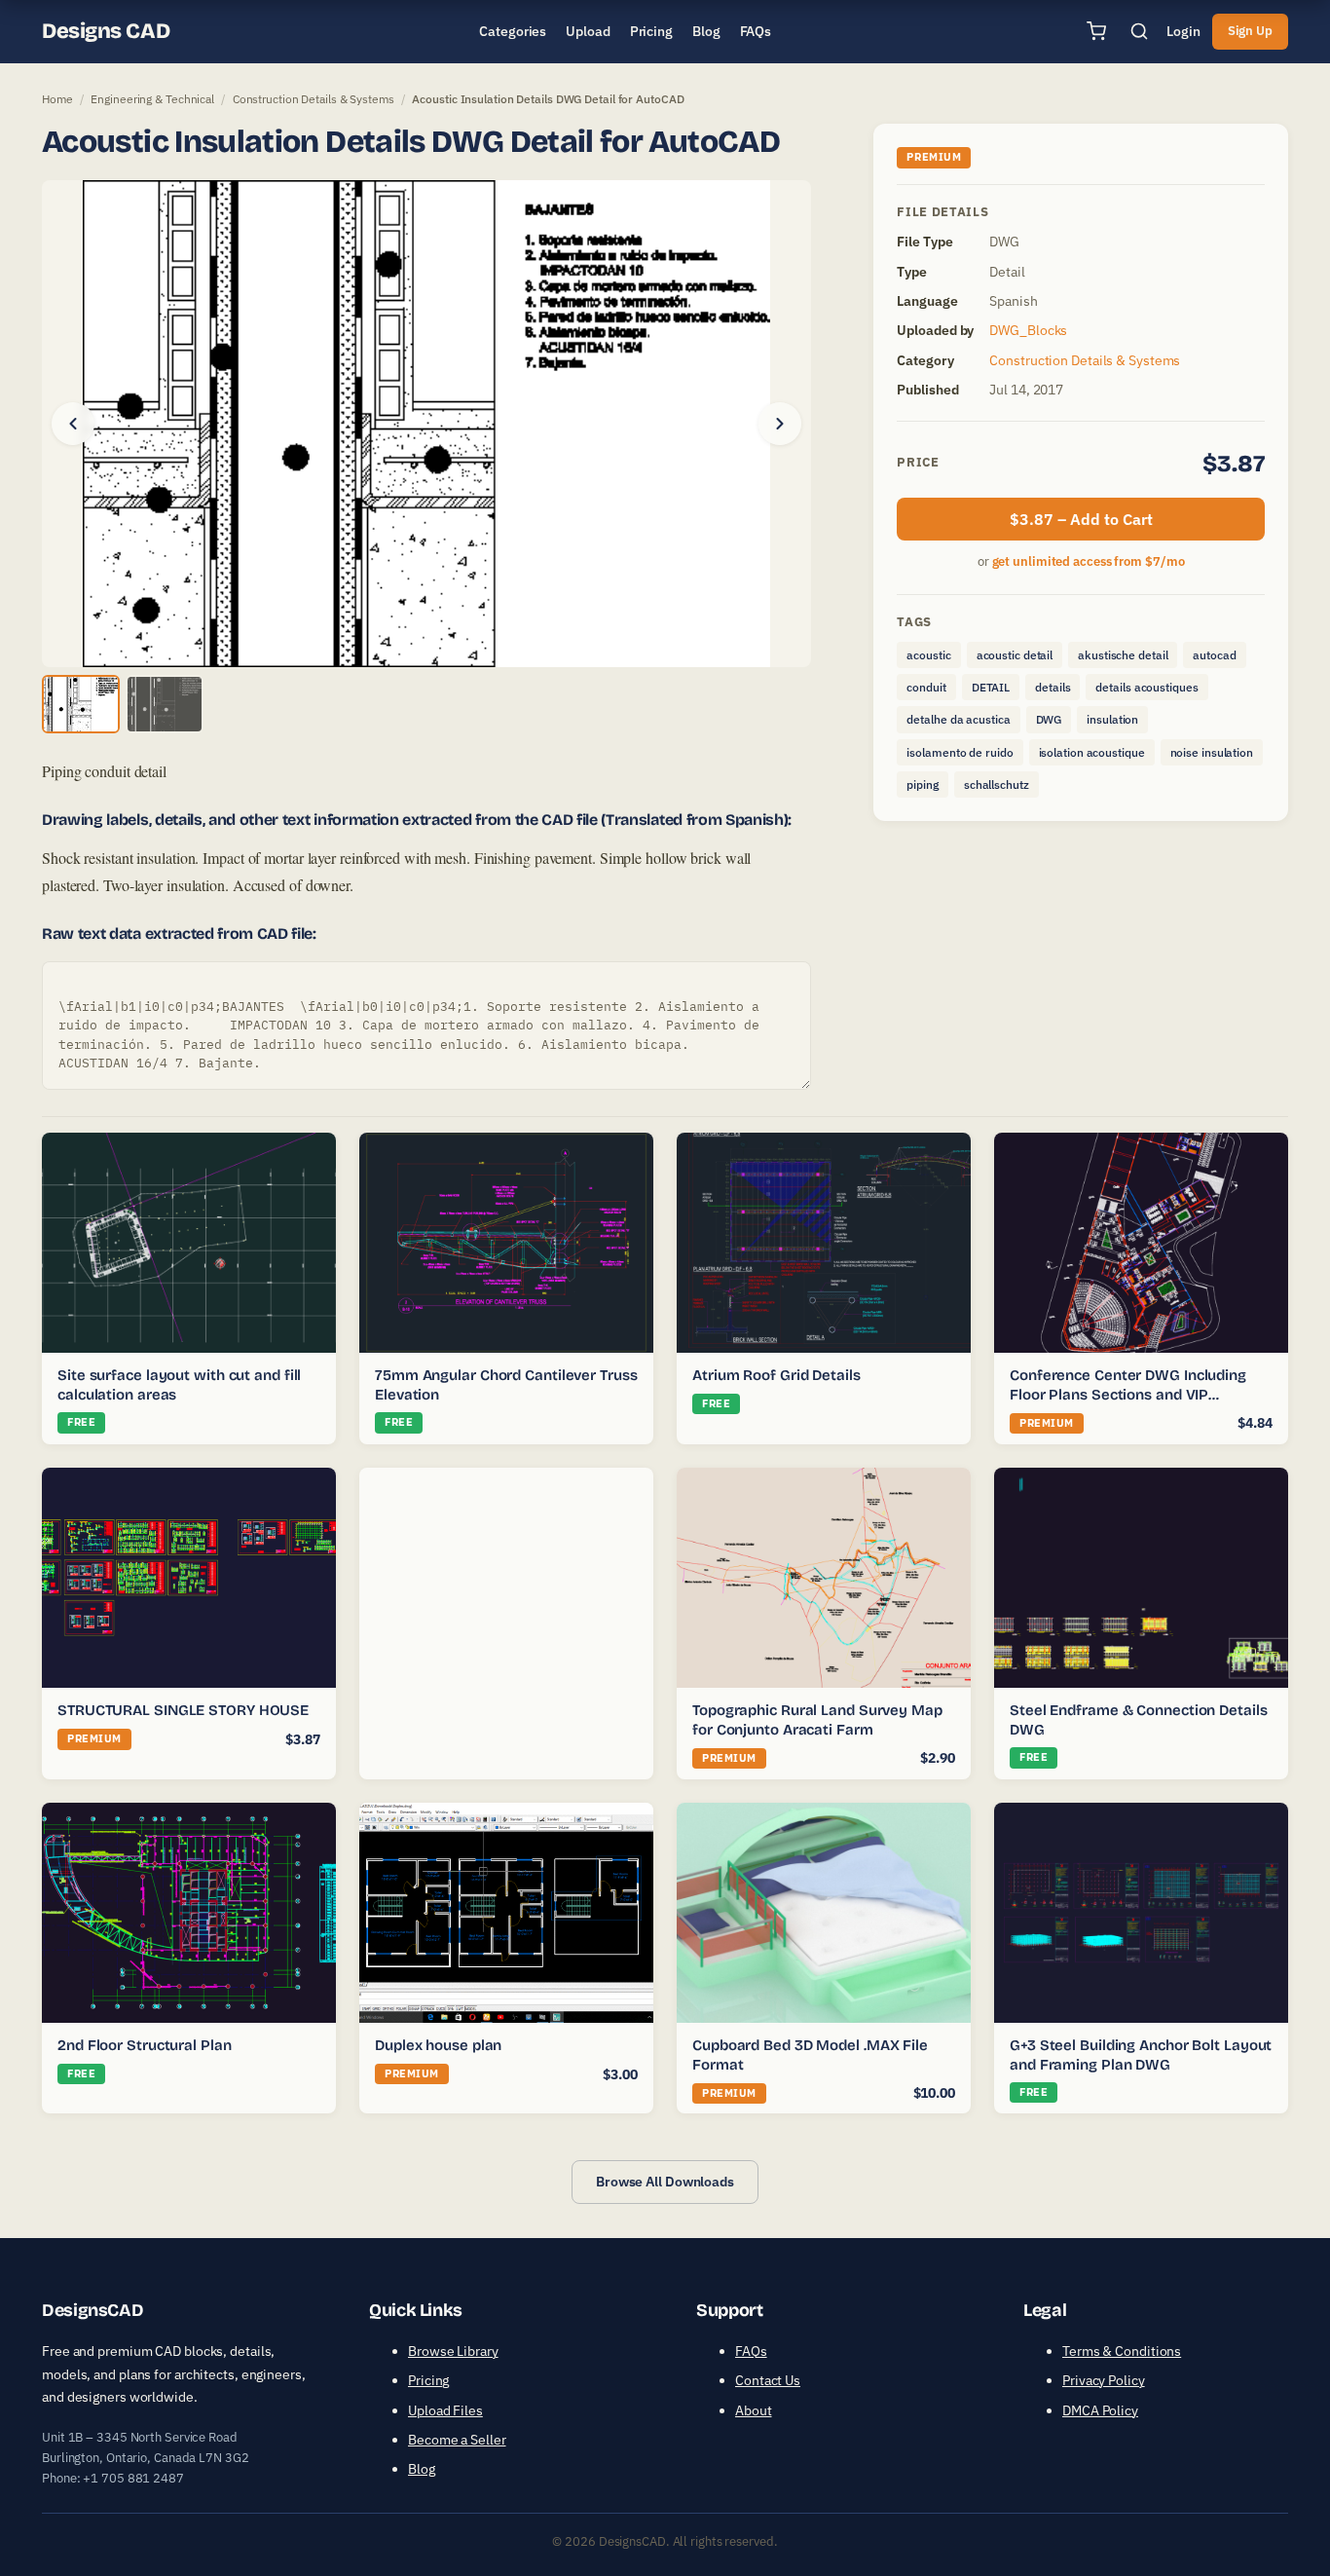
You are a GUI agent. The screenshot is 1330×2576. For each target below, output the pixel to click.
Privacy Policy (1104, 2380)
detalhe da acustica (958, 719)
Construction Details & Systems (314, 99)
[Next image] (780, 424)
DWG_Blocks (1028, 330)
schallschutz (997, 784)
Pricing (428, 2380)
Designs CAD (106, 31)
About (754, 2410)
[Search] (1139, 31)
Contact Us (768, 2380)
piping (922, 784)
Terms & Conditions (1122, 2351)
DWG (1049, 719)
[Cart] (1096, 31)
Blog (422, 2469)
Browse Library (453, 2351)
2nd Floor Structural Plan (145, 2045)
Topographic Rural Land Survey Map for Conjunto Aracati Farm (817, 1720)
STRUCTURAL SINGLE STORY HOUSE (183, 1710)
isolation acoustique (1092, 752)
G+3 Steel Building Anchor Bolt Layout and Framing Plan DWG (1141, 2055)
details (1053, 687)
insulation (1112, 719)
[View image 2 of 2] (165, 704)
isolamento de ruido (960, 752)
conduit (926, 687)
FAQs (751, 2351)
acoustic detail (1015, 655)
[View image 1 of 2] (81, 704)
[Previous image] (73, 424)
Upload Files (445, 2410)
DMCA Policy (1100, 2410)
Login (1183, 31)
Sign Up (1250, 31)
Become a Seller (457, 2440)
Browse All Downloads (665, 2182)
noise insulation (1212, 752)
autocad (1214, 655)
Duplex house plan (438, 2045)
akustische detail (1123, 655)
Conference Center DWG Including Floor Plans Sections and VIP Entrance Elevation (1128, 1394)
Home (57, 99)
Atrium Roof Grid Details (776, 1375)
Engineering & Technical (152, 99)
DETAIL (991, 687)
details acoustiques (1146, 687)
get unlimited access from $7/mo (1089, 561)
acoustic (928, 655)
